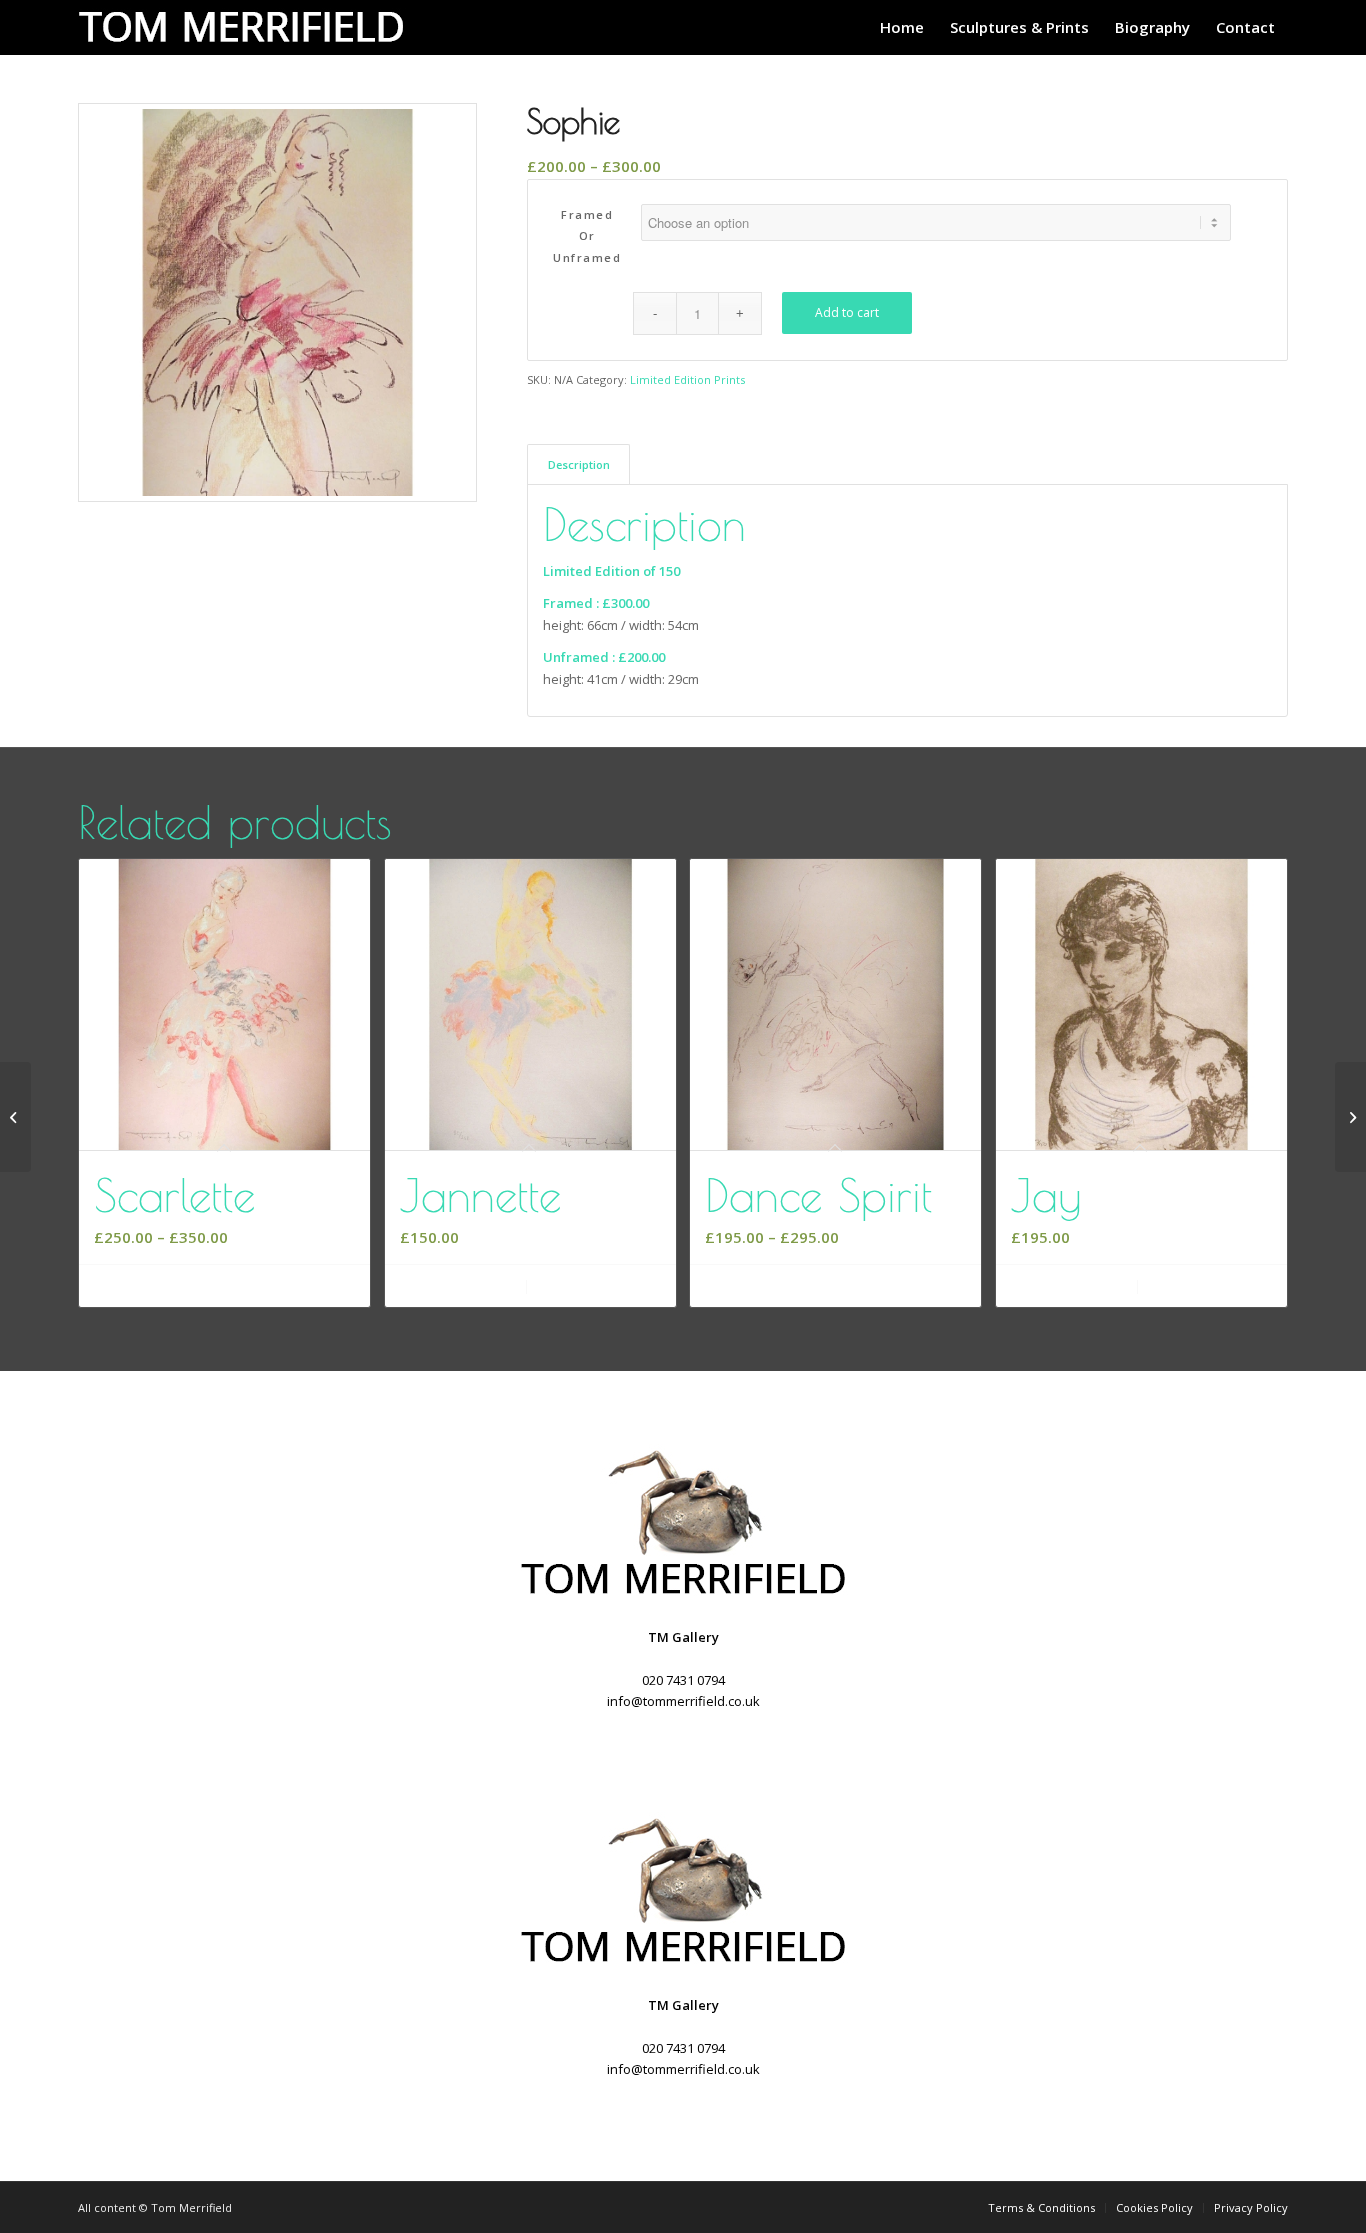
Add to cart (847, 312)
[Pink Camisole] (1350, 1117)
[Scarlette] (15, 1117)
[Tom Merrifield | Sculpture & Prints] (248, 27)
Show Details (599, 1286)
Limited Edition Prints (687, 379)
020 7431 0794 (683, 1680)
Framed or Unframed (587, 236)
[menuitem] (902, 27)
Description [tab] (579, 464)
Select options (231, 1286)
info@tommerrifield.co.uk (683, 1701)
